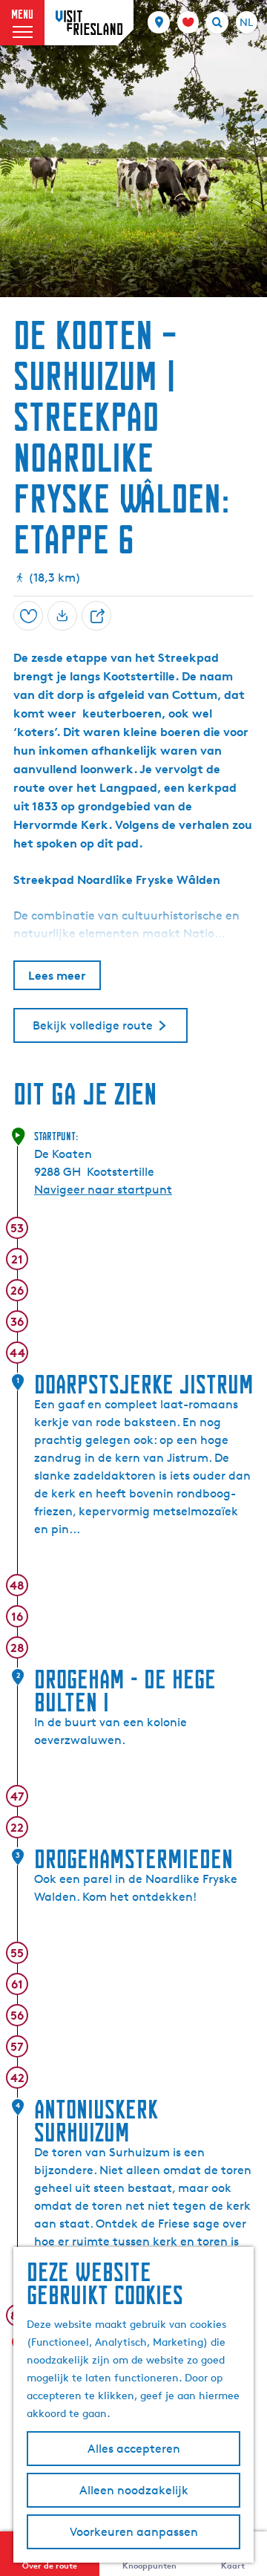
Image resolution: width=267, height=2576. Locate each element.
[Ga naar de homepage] (89, 23)
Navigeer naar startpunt (103, 1190)
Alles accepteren (134, 2449)
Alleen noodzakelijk (134, 2490)
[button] (24, 47)
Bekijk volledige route (93, 1025)
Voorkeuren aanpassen (134, 2532)
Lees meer (57, 975)
